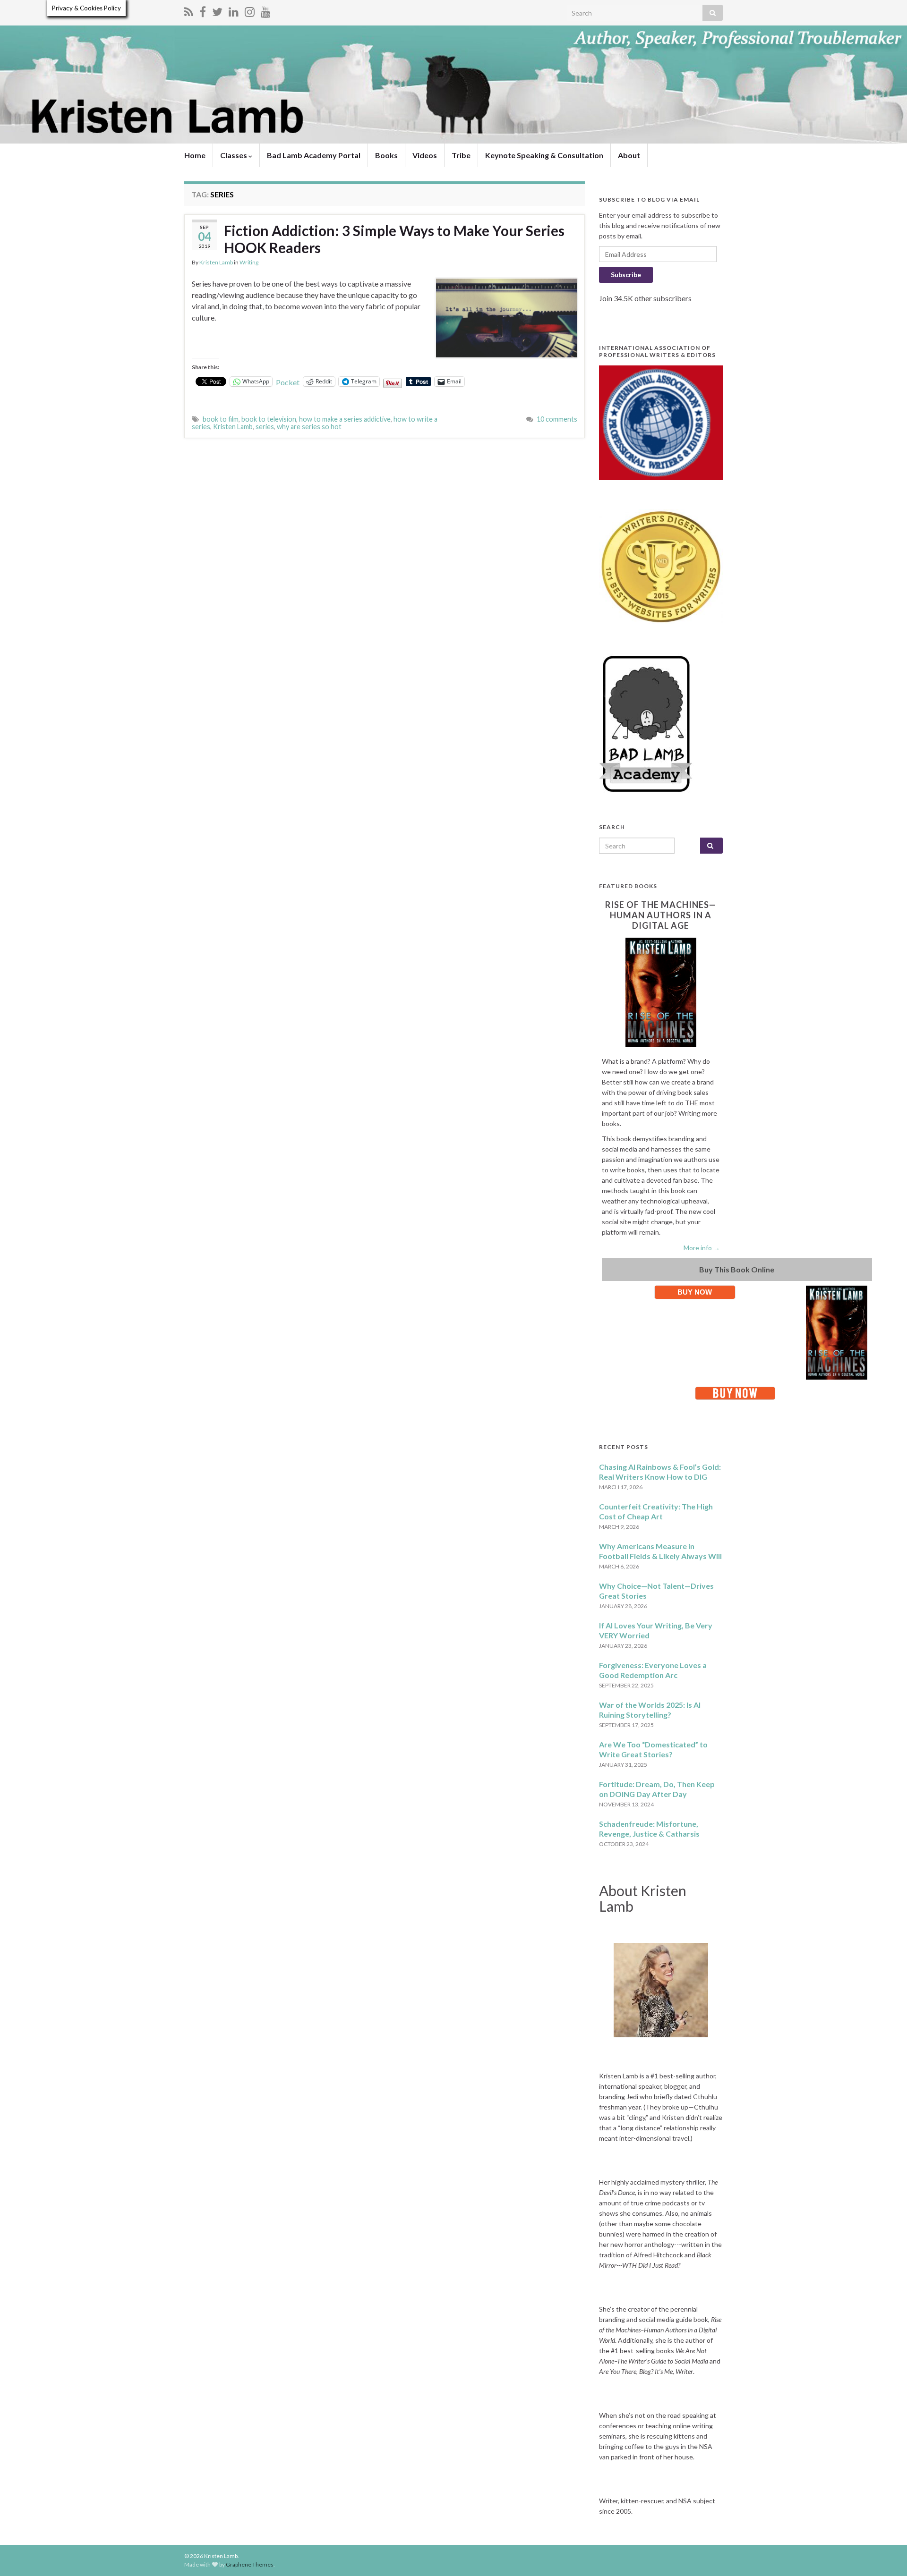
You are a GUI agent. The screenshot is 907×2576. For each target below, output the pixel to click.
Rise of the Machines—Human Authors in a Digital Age (661, 915)
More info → (702, 1248)
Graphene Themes (250, 2564)
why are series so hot (309, 427)
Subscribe (626, 275)
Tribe (461, 155)
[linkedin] (234, 10)
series (265, 427)
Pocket (288, 382)
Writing (249, 262)
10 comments (557, 419)
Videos (425, 155)
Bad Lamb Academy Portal (314, 155)
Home (195, 155)
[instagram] (250, 10)
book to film (221, 419)
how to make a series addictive (345, 419)
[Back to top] (886, 2555)
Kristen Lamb (216, 262)
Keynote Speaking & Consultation (544, 155)
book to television (269, 419)
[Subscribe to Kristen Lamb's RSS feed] (189, 10)
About (629, 155)
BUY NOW (695, 1292)
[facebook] (203, 10)
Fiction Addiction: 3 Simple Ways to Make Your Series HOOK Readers (394, 239)
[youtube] (266, 10)
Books (386, 155)
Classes (234, 155)
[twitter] (217, 10)
